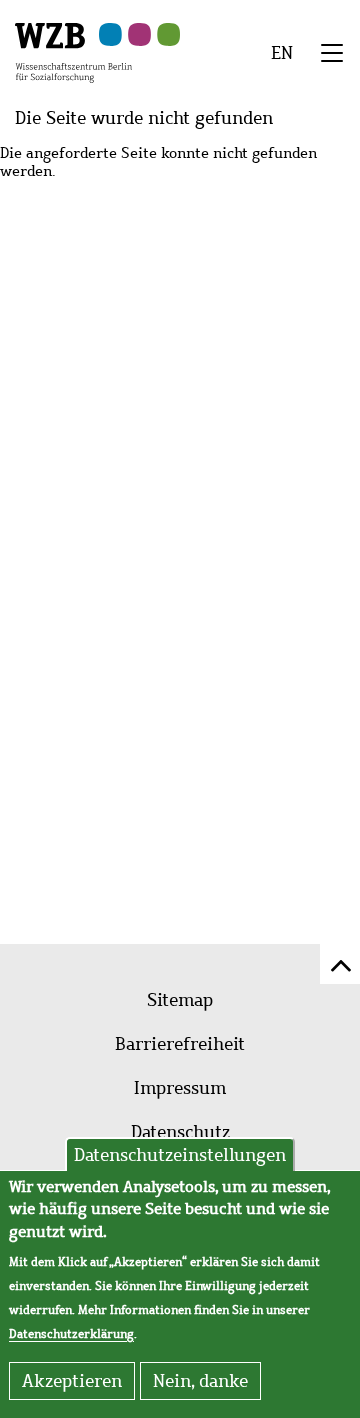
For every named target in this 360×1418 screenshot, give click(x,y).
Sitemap (180, 1000)
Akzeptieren (72, 1381)
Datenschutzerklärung (71, 1334)
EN (282, 53)
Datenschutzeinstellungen (180, 1155)
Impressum (180, 1088)
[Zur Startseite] (73, 51)
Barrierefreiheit (180, 1044)
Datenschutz (180, 1132)
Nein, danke (200, 1381)
